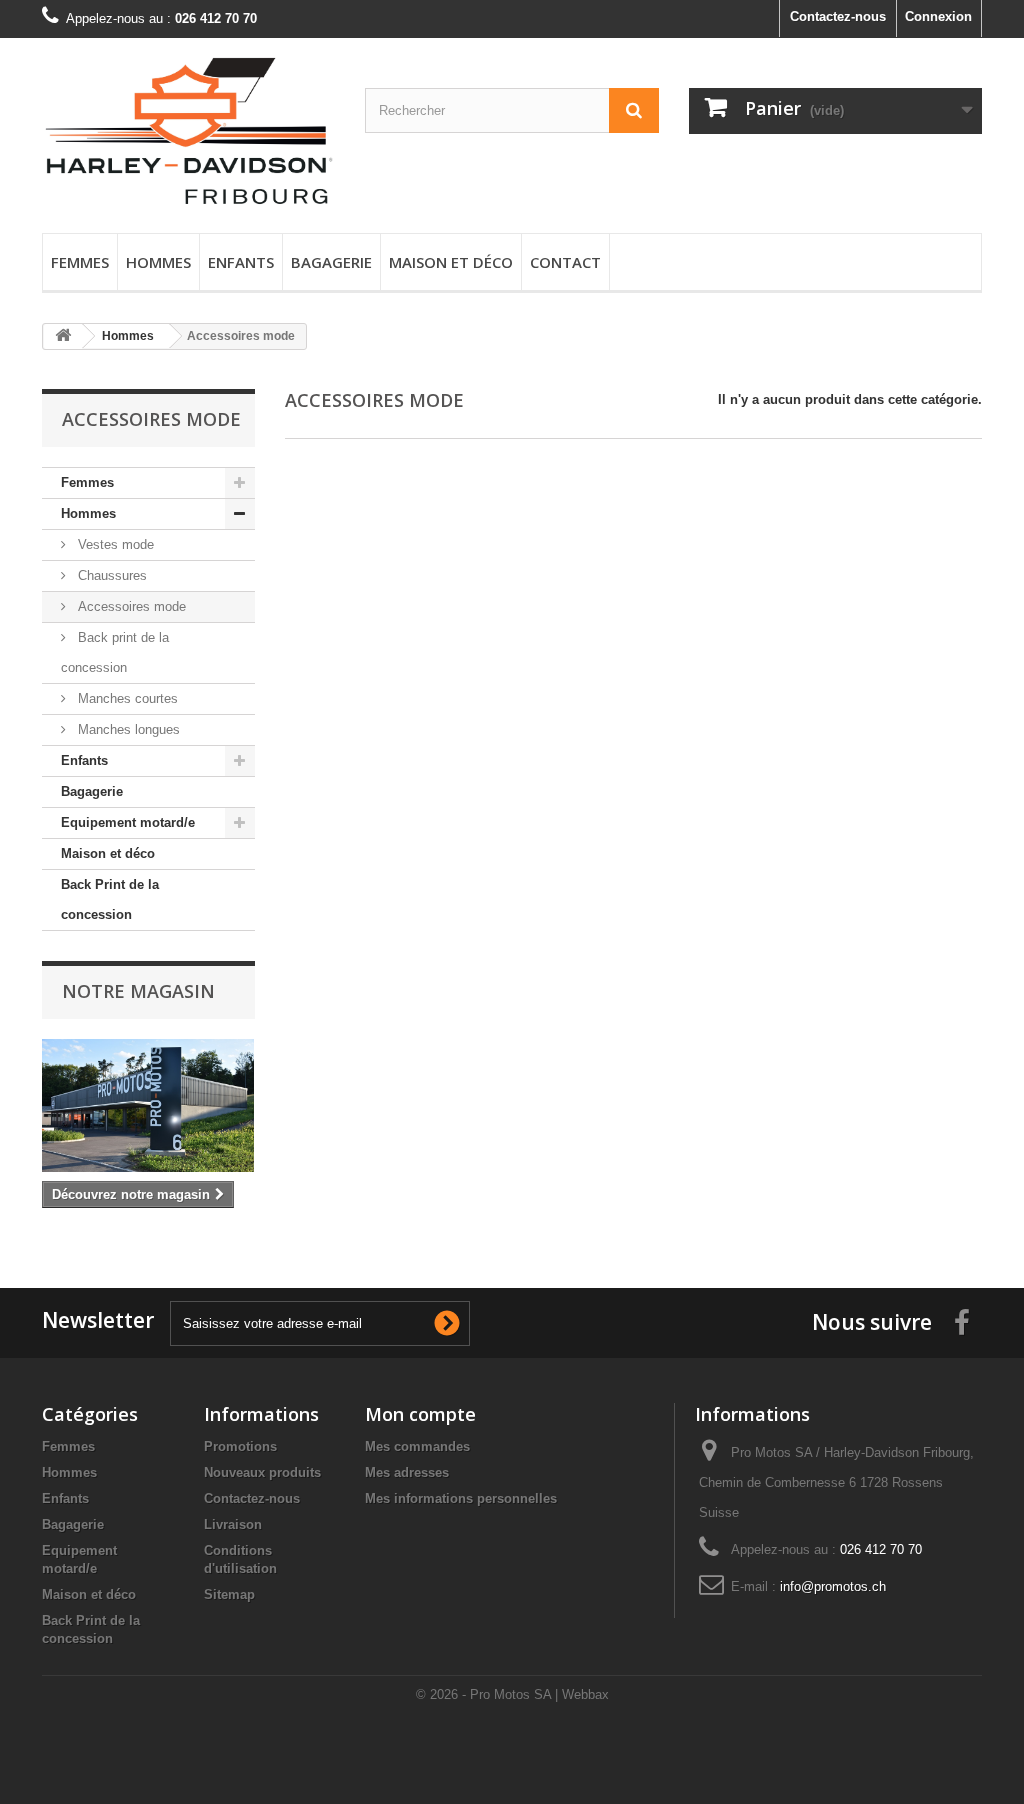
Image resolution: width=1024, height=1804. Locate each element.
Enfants (241, 262)
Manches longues (127, 729)
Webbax (585, 1694)
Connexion (938, 16)
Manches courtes (126, 698)
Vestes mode (114, 544)
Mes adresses (407, 1472)
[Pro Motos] (188, 130)
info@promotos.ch (833, 1586)
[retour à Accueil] (63, 336)
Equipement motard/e (128, 822)
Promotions (240, 1446)
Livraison (233, 1524)
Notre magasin (138, 991)
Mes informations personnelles (461, 1498)
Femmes (80, 262)
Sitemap (229, 1594)
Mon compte (420, 1414)
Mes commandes (417, 1446)
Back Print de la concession (110, 899)
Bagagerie (331, 262)
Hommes (158, 262)
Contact (565, 262)
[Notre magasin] (148, 1105)
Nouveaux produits (262, 1472)
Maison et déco (451, 262)
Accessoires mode (130, 606)
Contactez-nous (838, 16)
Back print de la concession (115, 652)
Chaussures (110, 575)
